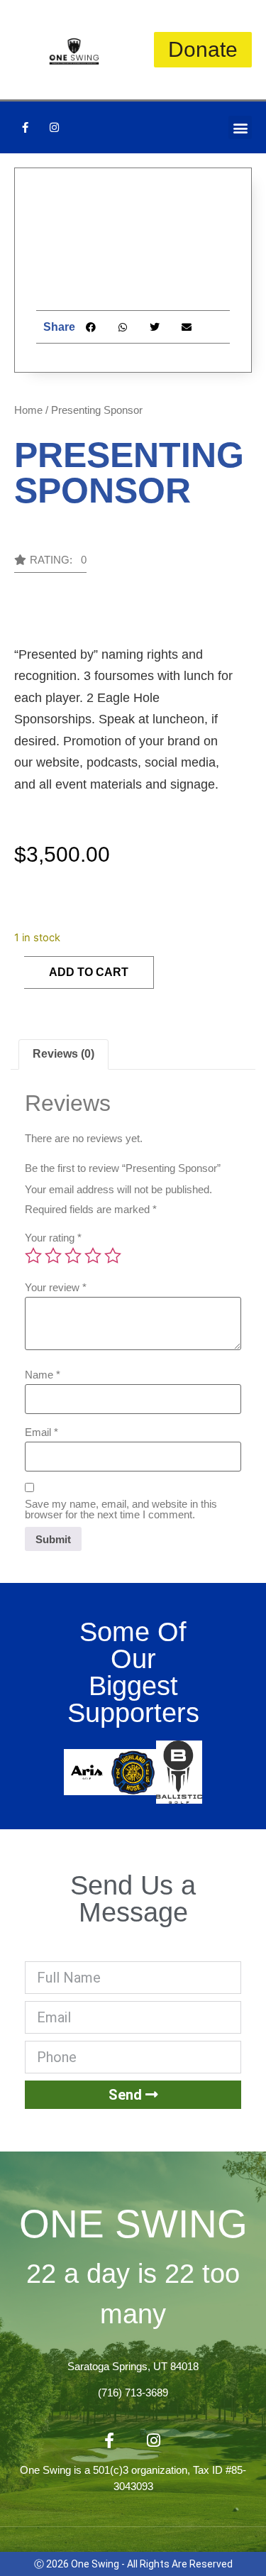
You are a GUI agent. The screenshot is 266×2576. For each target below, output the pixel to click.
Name (43, 1375)
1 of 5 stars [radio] (33, 1256)
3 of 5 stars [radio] (73, 1256)
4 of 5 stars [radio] (93, 1256)
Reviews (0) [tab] (63, 1054)
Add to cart (89, 972)
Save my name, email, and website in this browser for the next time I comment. (121, 1509)
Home (28, 410)
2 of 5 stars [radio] (53, 1256)
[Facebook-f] (25, 128)
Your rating (53, 1238)
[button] (240, 127)
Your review (56, 1287)
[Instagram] (54, 128)
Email (41, 1432)
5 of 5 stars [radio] (113, 1256)
